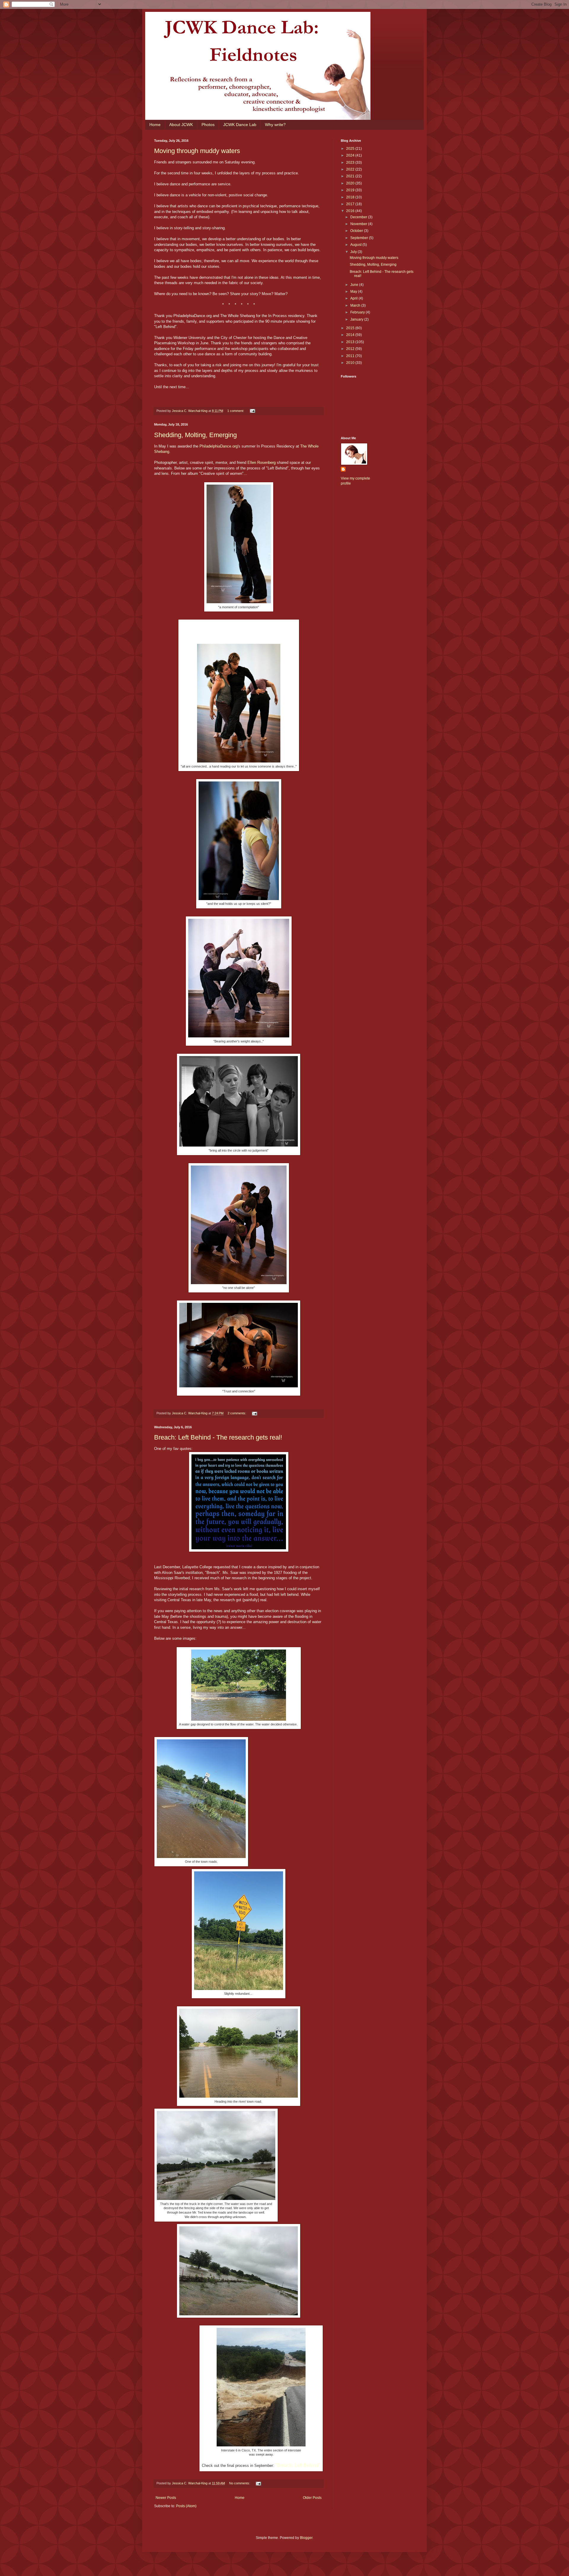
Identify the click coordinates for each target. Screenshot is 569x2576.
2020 (351, 183)
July (354, 252)
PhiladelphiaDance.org (219, 446)
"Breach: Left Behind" (298, 2465)
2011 (351, 356)
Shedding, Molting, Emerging (195, 435)
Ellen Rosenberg (262, 462)
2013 (351, 342)
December (359, 217)
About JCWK (181, 125)
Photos (208, 125)
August (356, 245)
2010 (351, 363)
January (357, 319)
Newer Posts (166, 2498)
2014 (351, 335)
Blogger (306, 2538)
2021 (351, 176)
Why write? (275, 125)
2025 (351, 149)
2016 (351, 211)
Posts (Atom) (186, 2506)
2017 (351, 204)
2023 (351, 163)
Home (155, 125)
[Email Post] (252, 411)
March (356, 305)
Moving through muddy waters (197, 151)
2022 (351, 169)
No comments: (240, 2483)
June (355, 285)
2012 (351, 349)
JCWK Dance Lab (240, 125)
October (357, 231)
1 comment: (236, 411)
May (354, 292)
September (360, 238)
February (358, 312)
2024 (351, 155)
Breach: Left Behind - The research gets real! (218, 1437)
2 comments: (237, 1413)
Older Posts (312, 2498)
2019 (351, 190)
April (354, 298)
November (359, 224)
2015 (351, 328)
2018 (351, 197)
